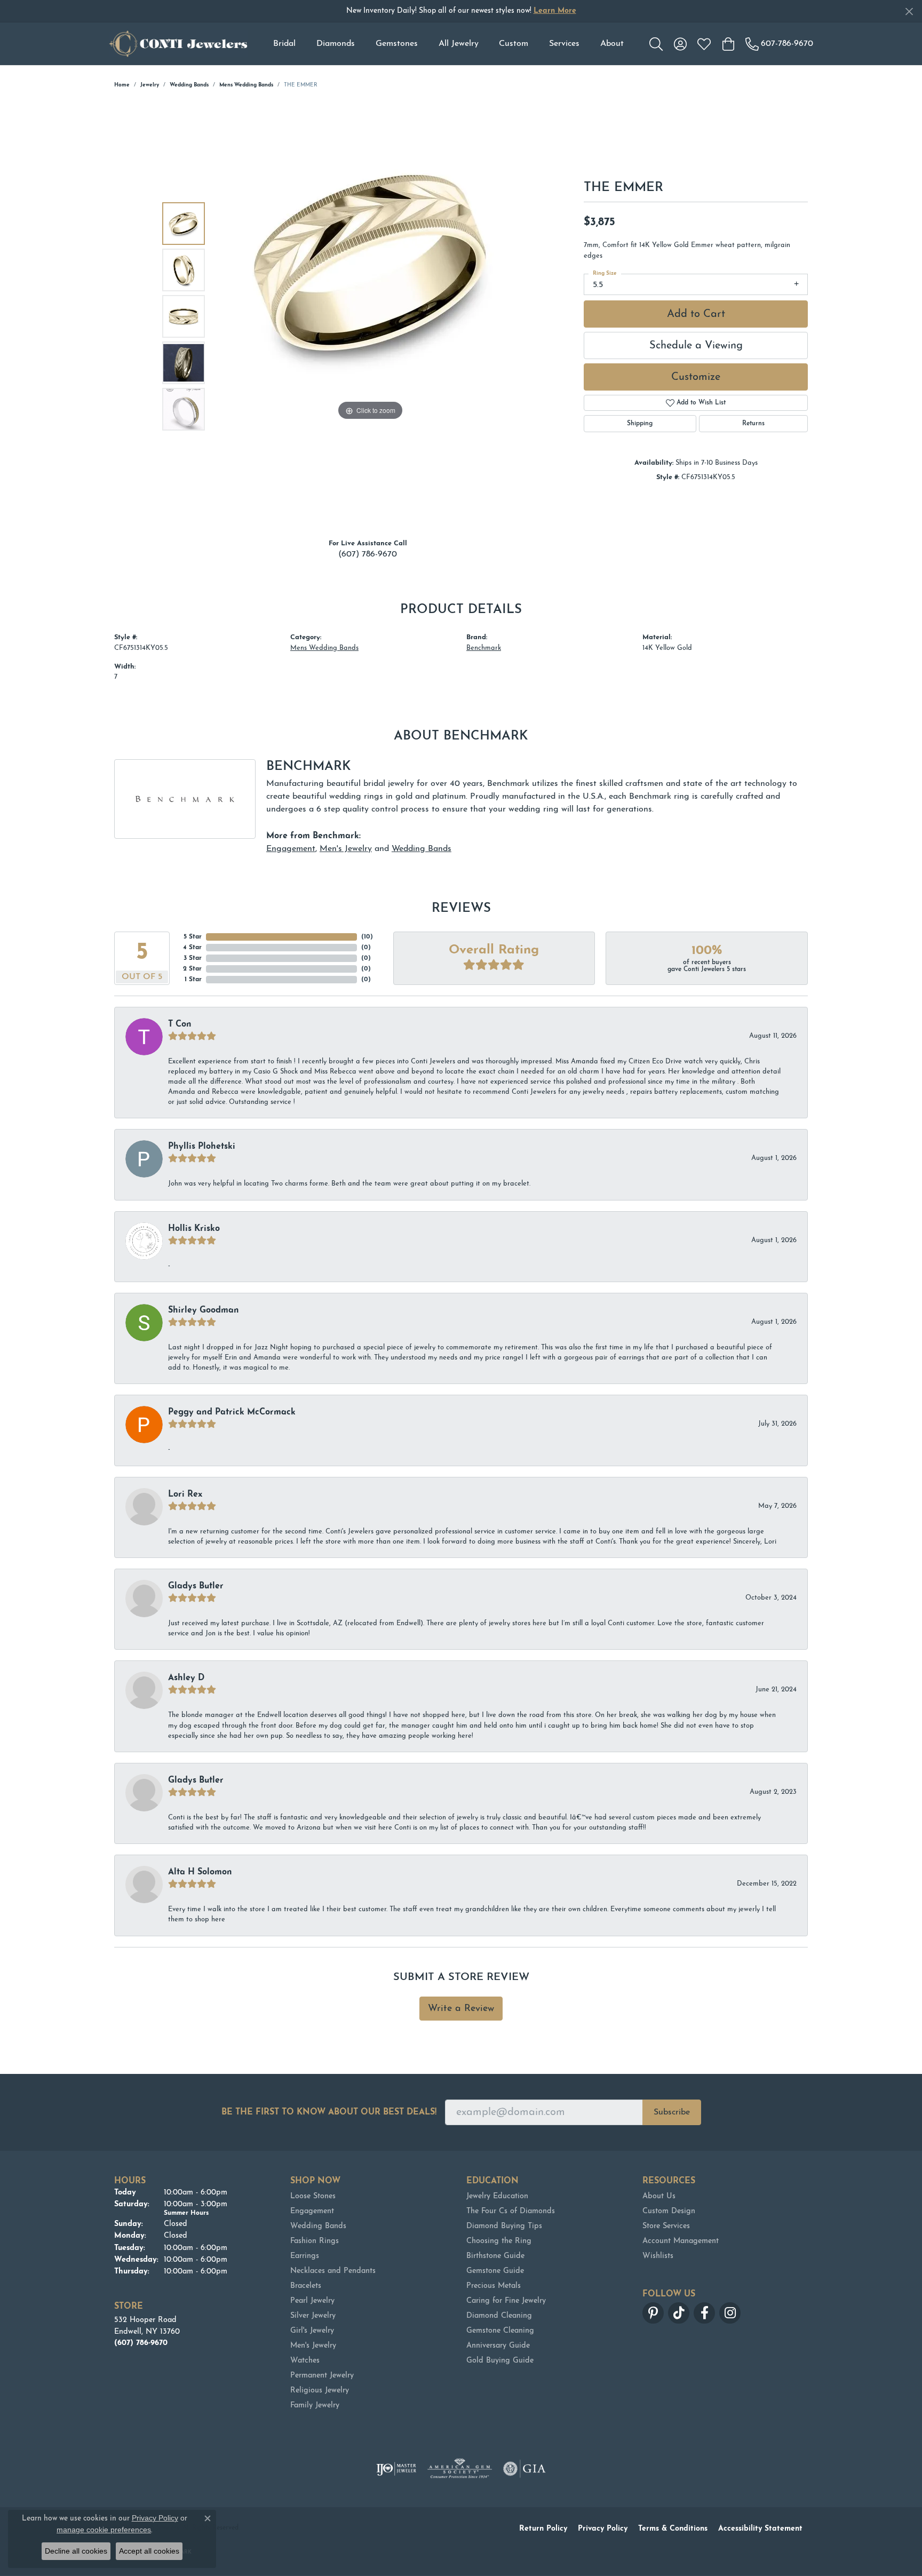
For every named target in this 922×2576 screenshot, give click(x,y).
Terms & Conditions (673, 2529)
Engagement (291, 849)
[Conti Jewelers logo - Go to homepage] (178, 44)
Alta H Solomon (200, 1872)
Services (564, 44)
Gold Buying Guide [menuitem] (500, 2361)
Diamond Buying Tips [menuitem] (504, 2226)
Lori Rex (185, 1494)
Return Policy (543, 2529)
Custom (514, 44)
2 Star (192, 969)
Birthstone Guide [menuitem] (495, 2256)
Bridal (284, 44)
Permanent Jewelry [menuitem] (322, 2376)
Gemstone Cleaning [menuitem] (500, 2331)
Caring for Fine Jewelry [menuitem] (506, 2301)
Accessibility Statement (760, 2529)
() (367, 937)
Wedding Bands (189, 85)
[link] (779, 44)
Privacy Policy (603, 2529)
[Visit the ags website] (460, 2469)
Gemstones (397, 44)
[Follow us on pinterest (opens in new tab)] (653, 2313)
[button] (656, 44)
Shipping (640, 424)
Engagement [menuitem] (312, 2211)
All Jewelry (459, 44)
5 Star (193, 937)
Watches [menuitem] (305, 2361)
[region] (370, 316)
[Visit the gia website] (524, 2469)
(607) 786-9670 (368, 554)
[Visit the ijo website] (396, 2469)
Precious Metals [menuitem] (494, 2286)
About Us (659, 2196)
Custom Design (669, 2211)
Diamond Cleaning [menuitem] (499, 2316)
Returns (753, 424)
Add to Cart (696, 314)
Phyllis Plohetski (202, 1147)
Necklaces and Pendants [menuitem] (333, 2271)
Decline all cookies (76, 2551)
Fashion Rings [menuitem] (315, 2241)
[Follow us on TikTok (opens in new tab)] (679, 2313)
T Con (180, 1024)
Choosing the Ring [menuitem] (499, 2241)
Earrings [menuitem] (305, 2256)
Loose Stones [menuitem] (313, 2196)
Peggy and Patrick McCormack (232, 1412)
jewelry (150, 85)
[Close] (909, 11)
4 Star (192, 948)
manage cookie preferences (104, 2530)
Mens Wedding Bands (246, 85)
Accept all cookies (149, 2551)
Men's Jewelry (346, 849)
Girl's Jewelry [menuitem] (312, 2331)
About (612, 44)
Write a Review (461, 2009)
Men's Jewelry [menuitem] (313, 2346)
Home (122, 85)
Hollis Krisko (194, 1229)
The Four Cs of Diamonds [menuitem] (511, 2211)
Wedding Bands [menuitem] (318, 2226)
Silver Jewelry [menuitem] (313, 2316)
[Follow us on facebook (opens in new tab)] (704, 2313)
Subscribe (672, 2112)
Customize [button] (696, 377)
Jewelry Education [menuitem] (497, 2196)
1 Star (193, 980)
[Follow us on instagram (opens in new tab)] (730, 2313)
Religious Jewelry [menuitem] (320, 2391)
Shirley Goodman (204, 1310)
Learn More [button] (555, 11)
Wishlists (658, 2256)
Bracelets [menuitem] (306, 2286)
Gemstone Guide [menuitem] (495, 2271)
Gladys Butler (196, 1586)
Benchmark (484, 648)
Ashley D (186, 1678)
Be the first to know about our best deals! (329, 2112)
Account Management (681, 2241)
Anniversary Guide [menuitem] (498, 2346)
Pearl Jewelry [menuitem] (312, 2301)
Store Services (666, 2226)
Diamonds (336, 44)
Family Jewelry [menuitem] (315, 2406)
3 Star (193, 958)
